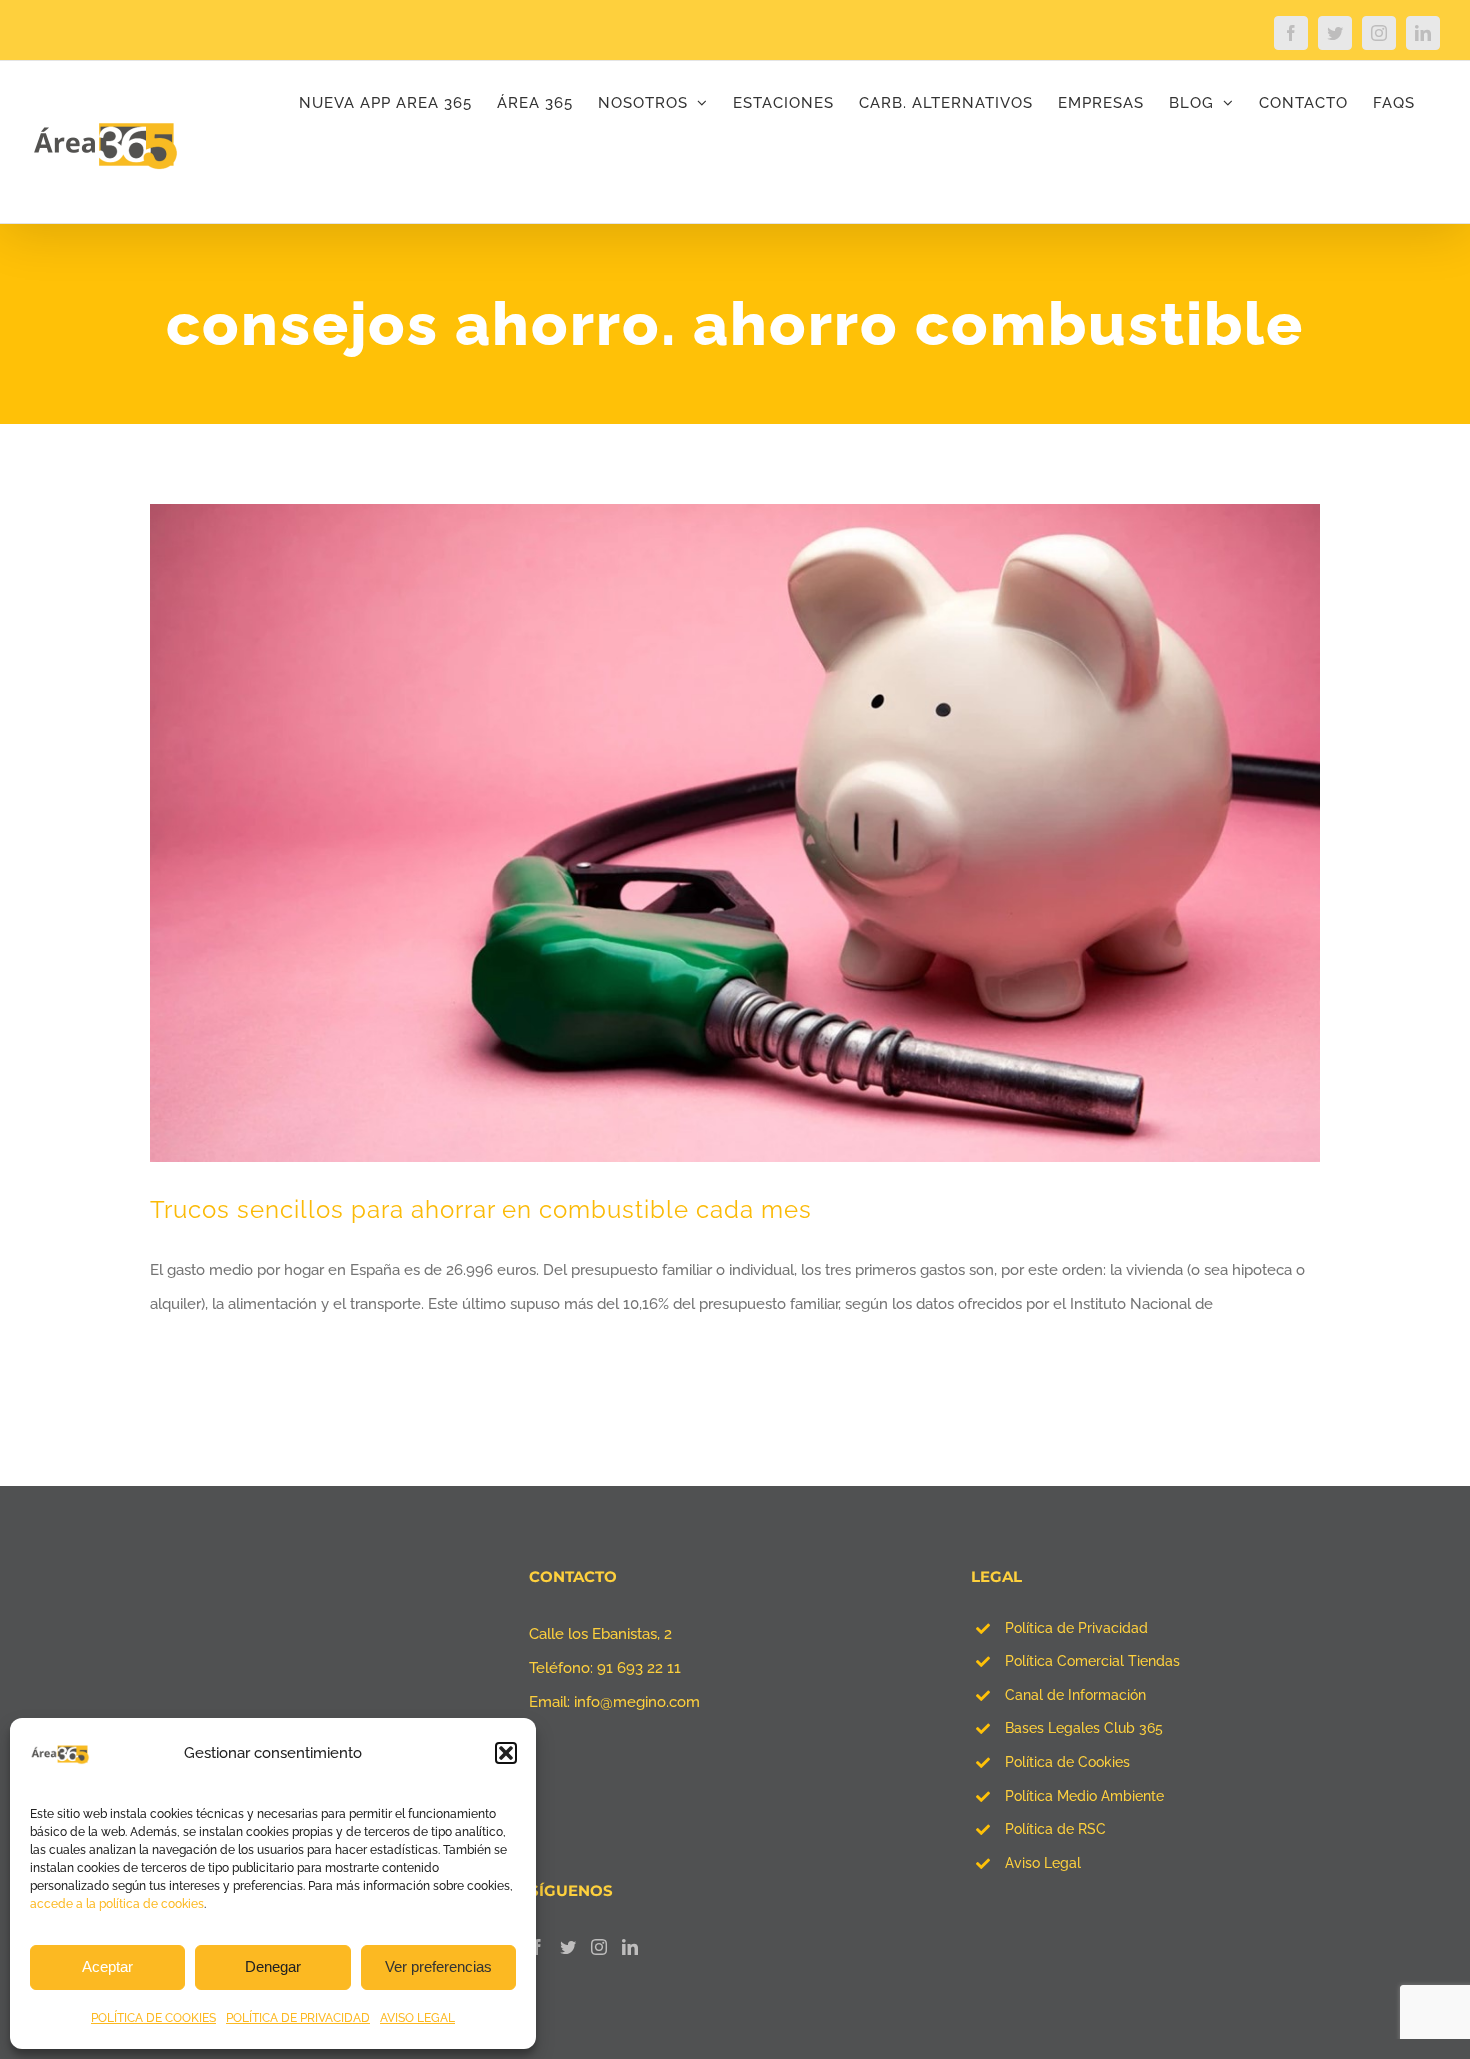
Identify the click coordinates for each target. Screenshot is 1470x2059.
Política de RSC (1055, 1829)
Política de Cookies (1067, 1762)
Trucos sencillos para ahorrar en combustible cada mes (481, 1209)
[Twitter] (568, 1947)
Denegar (273, 1966)
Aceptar (107, 1966)
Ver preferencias (438, 1966)
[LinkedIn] (630, 1947)
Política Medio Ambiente (1084, 1796)
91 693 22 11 (639, 1668)
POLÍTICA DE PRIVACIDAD (298, 2018)
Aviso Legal (1043, 1863)
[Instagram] (599, 1947)
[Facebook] (537, 1947)
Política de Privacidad (1076, 1628)
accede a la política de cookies (117, 1904)
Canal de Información (1075, 1695)
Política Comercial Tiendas (1092, 1661)
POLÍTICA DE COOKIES (153, 2018)
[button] (506, 1753)
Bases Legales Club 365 (1084, 1728)
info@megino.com (637, 1702)
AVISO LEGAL (417, 2018)
